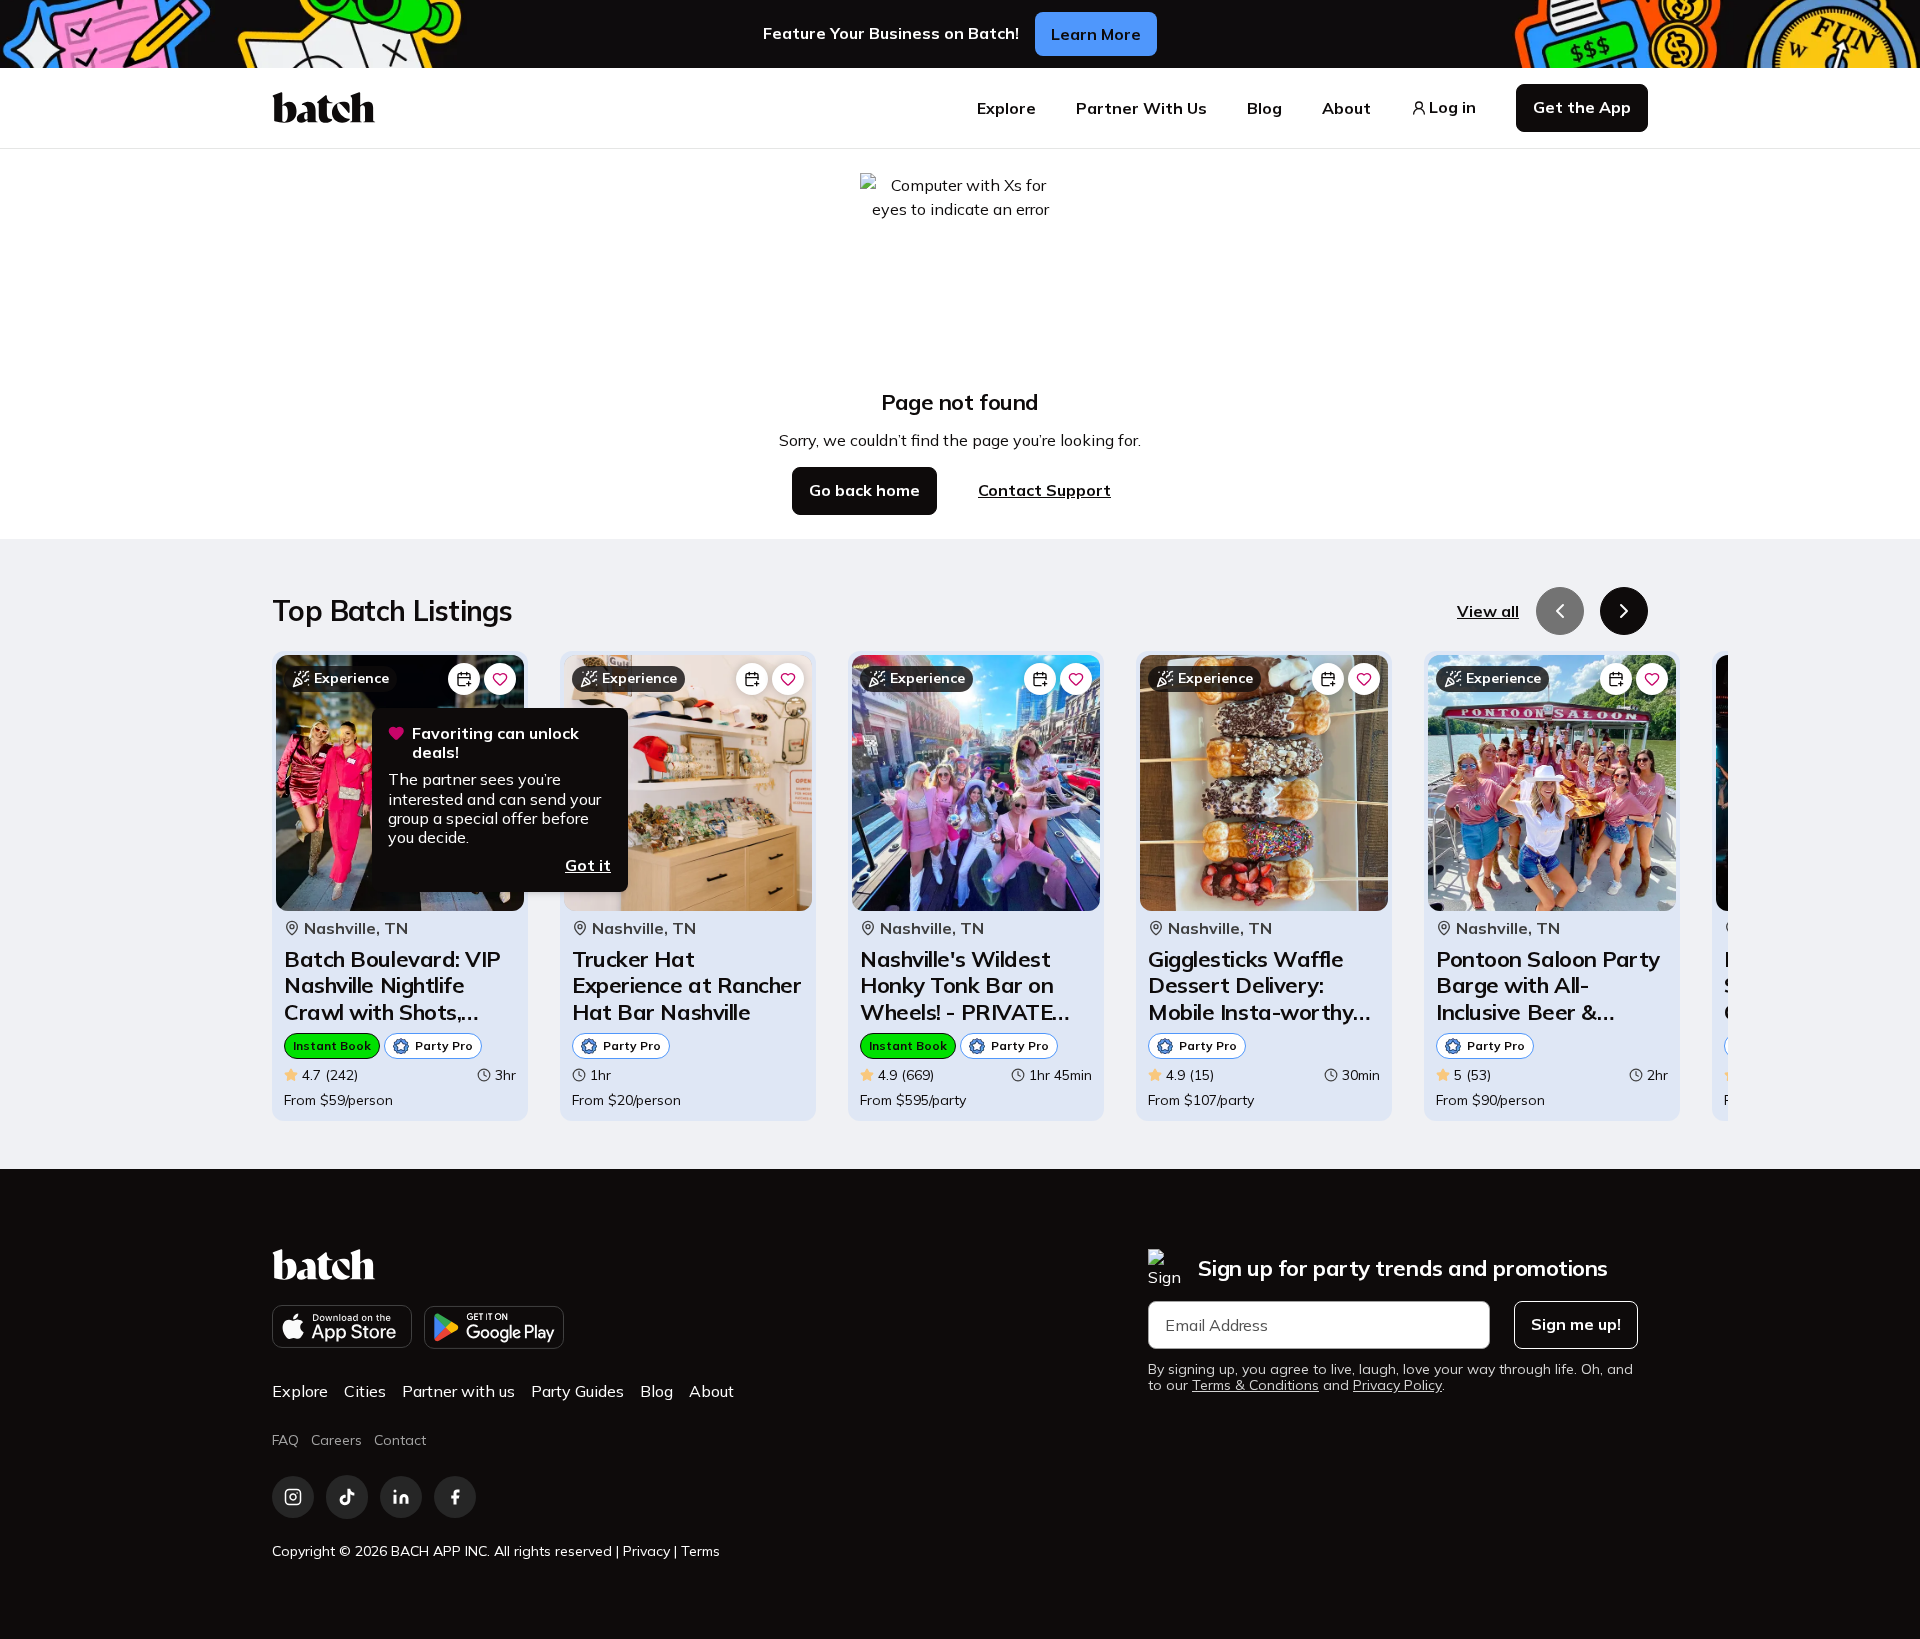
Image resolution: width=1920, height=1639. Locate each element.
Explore (1006, 108)
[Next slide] (1624, 611)
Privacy (646, 1551)
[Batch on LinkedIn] (401, 1497)
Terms (700, 1551)
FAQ (285, 1440)
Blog (1264, 108)
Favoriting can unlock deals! (495, 743)
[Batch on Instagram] (293, 1497)
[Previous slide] (1560, 611)
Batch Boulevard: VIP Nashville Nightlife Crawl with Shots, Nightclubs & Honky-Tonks (392, 985)
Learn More (1096, 34)
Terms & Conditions (1255, 1385)
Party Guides (577, 1391)
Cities (365, 1391)
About (1346, 108)
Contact (400, 1440)
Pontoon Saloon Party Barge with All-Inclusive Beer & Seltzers (1548, 985)
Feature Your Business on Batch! (891, 33)
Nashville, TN (356, 928)
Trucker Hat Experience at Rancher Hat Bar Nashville (687, 985)
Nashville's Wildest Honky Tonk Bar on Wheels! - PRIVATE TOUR (956, 985)
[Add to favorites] (500, 679)
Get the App (1582, 107)
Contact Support (1044, 490)
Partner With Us (1141, 108)
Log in (1452, 107)
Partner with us (458, 1391)
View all (1488, 611)
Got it (588, 865)
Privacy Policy (1397, 1385)
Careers (336, 1440)
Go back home (864, 490)
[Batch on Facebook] (455, 1497)
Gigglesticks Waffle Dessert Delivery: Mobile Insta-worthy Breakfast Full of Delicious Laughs (1250, 985)
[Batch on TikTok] (347, 1497)
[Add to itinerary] (464, 679)
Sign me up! (1576, 1324)
